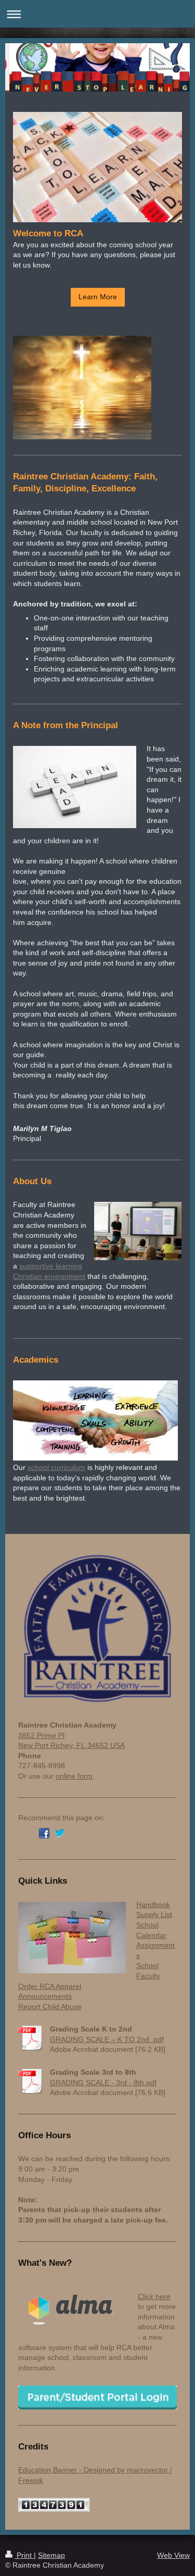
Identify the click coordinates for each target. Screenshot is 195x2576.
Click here (154, 2296)
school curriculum (56, 1467)
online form (74, 1776)
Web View (173, 2555)
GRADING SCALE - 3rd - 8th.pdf (103, 2083)
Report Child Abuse (50, 2007)
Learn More (98, 297)
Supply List (154, 1914)
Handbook (153, 1905)
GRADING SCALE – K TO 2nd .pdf (107, 2039)
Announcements (45, 1996)
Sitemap (51, 2555)
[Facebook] (44, 1833)
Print (24, 2555)
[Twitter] (60, 1833)
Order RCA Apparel (50, 1986)
